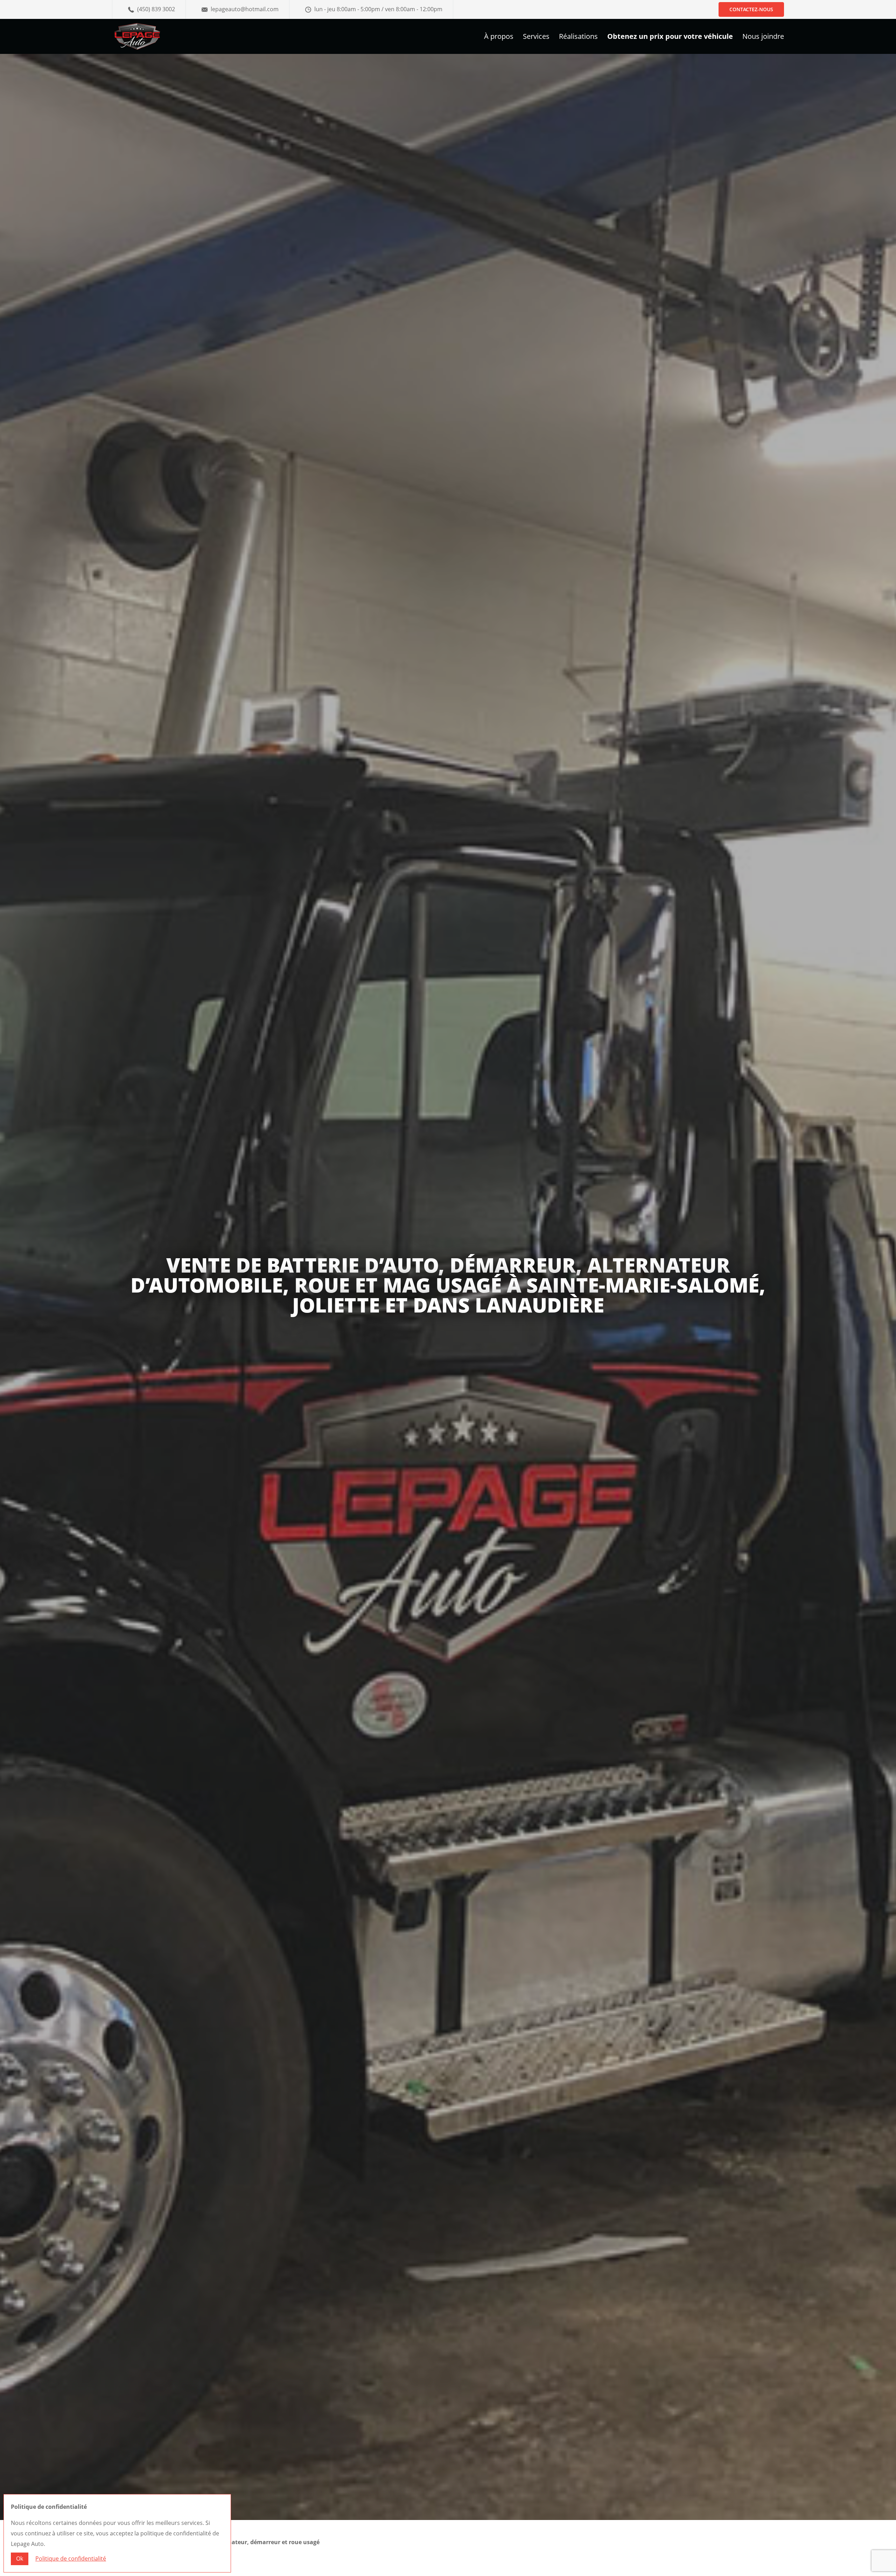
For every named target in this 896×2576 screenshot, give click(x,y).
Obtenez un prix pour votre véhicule (670, 37)
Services (536, 37)
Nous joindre (763, 37)
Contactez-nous (751, 9)
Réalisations (578, 37)
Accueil (121, 2542)
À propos (499, 37)
